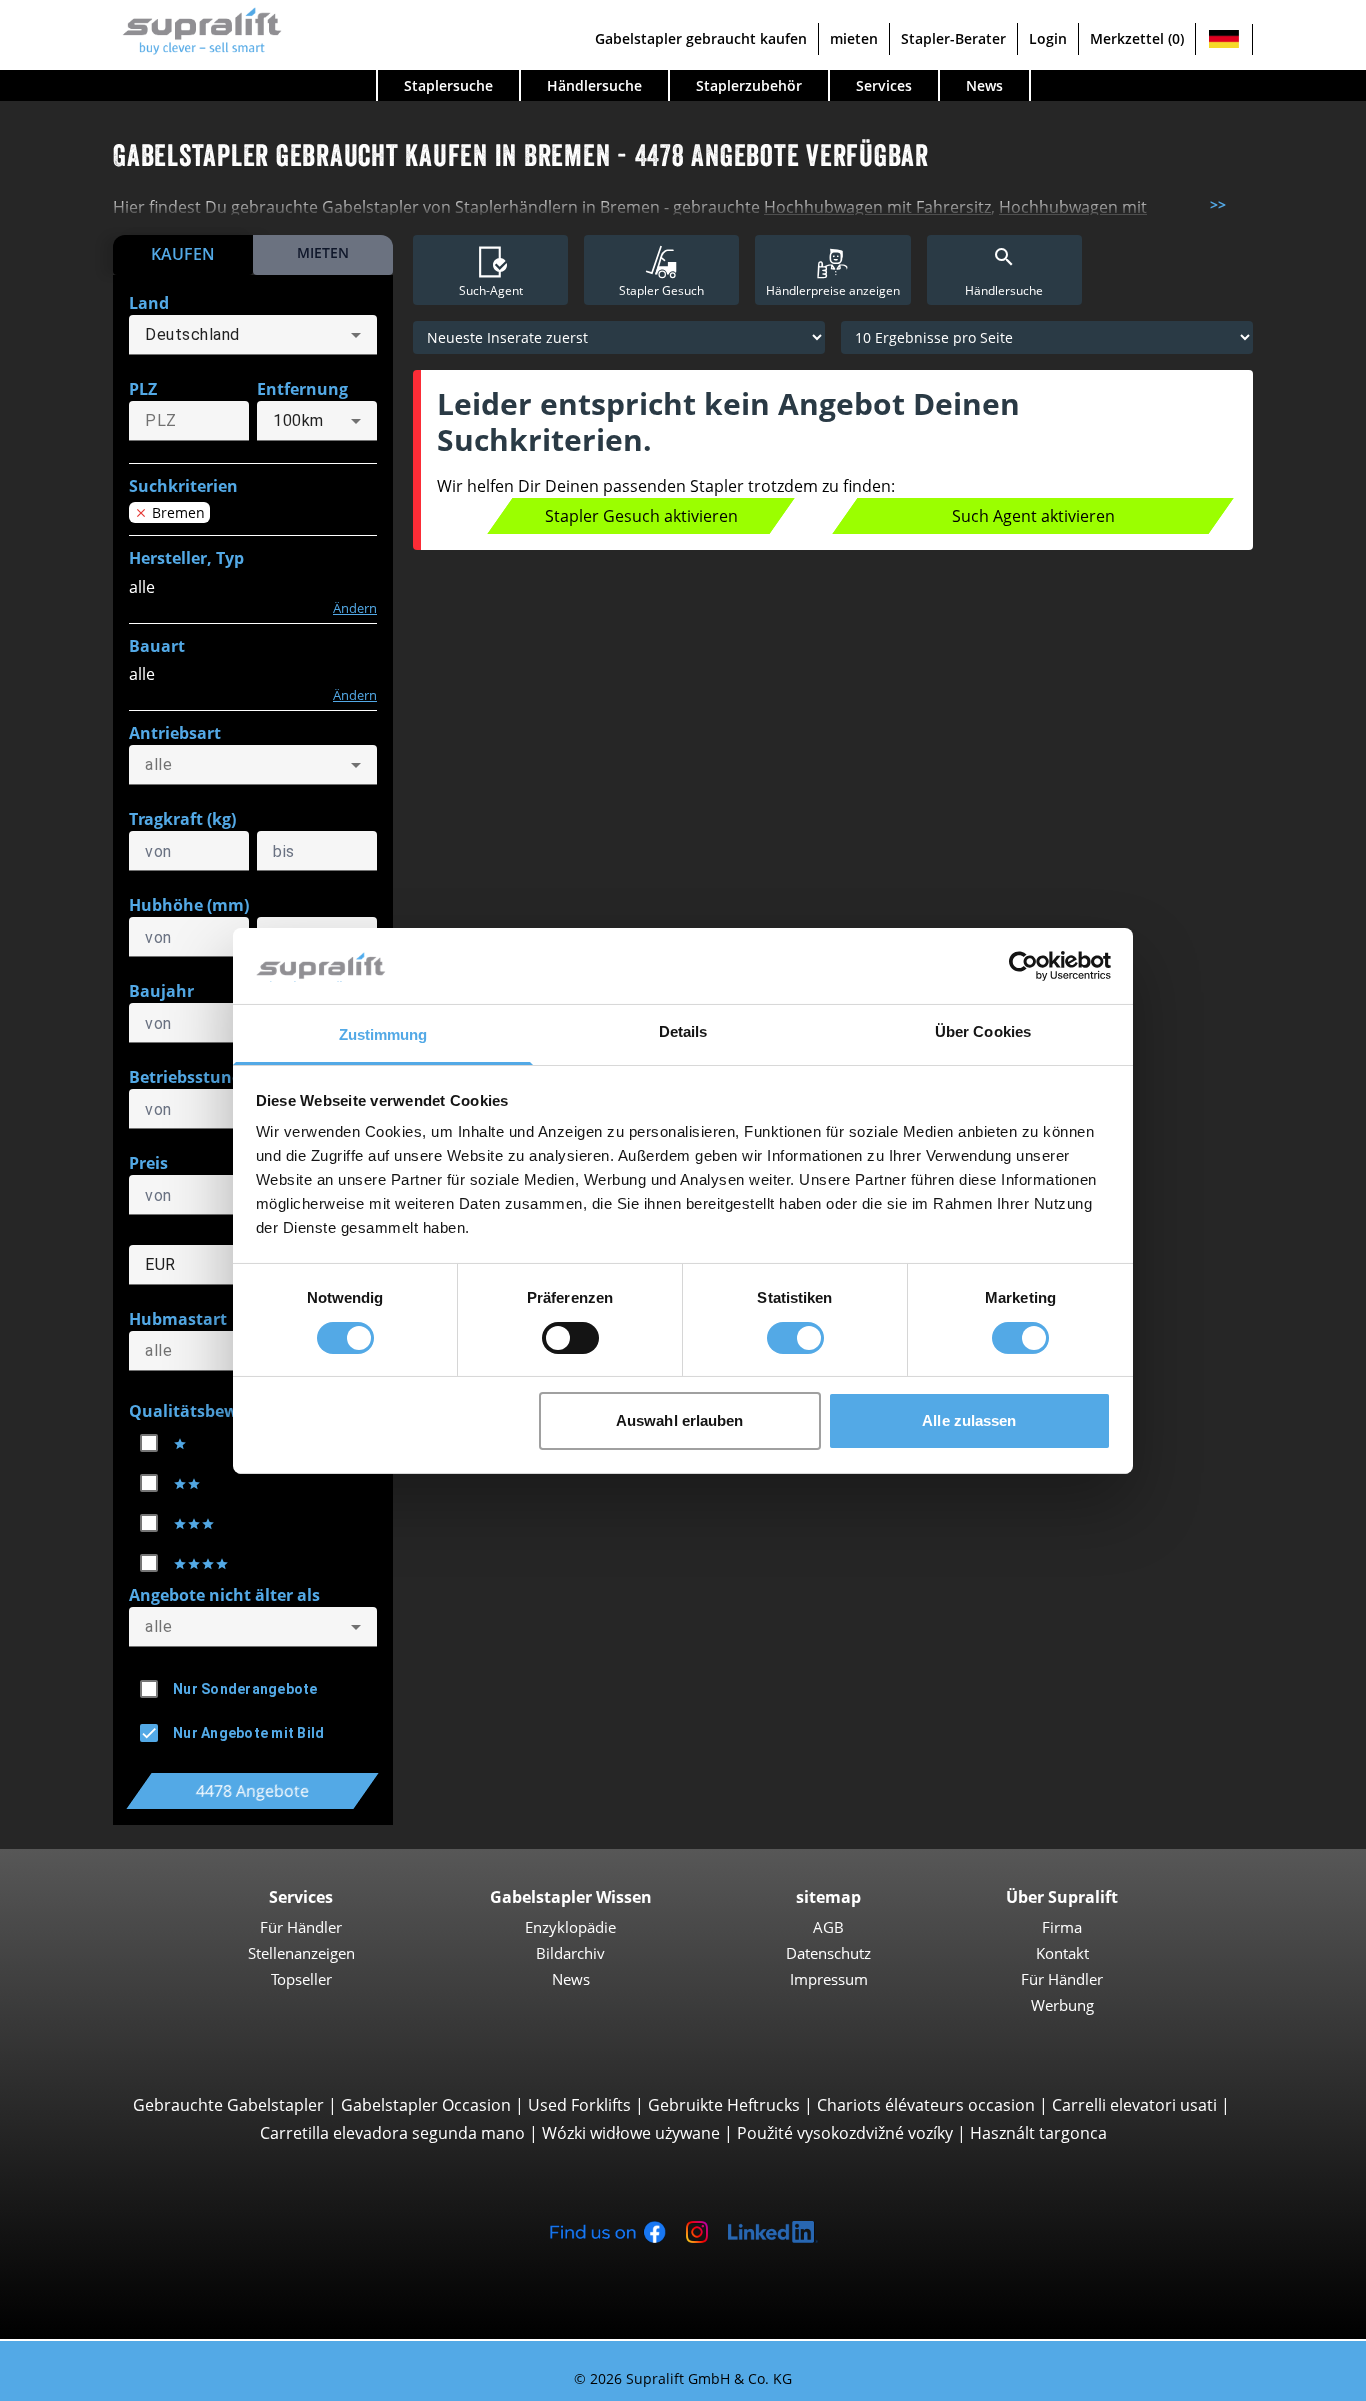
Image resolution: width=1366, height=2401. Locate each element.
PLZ (143, 389)
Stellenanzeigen (301, 1953)
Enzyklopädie (570, 1927)
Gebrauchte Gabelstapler (228, 2105)
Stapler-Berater (953, 38)
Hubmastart (178, 1319)
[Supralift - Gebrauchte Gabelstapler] (197, 28)
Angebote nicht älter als (224, 1595)
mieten (854, 38)
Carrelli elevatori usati (1134, 2105)
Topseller (301, 1979)
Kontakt (1062, 1953)
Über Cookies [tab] (983, 1031)
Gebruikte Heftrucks (724, 2105)
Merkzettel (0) (1137, 38)
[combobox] (253, 335)
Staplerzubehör (749, 85)
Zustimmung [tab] (383, 1034)
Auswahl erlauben (680, 1420)
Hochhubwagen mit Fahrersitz (877, 207)
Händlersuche (594, 85)
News (984, 85)
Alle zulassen (969, 1420)
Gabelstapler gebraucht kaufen (701, 38)
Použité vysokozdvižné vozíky (845, 2133)
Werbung (1062, 2005)
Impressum (829, 1979)
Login (1048, 38)
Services (884, 85)
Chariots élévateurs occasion (926, 2105)
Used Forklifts (579, 2105)
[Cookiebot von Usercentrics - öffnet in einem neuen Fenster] (1023, 966)
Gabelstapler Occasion (426, 2105)
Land (149, 303)
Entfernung (302, 389)
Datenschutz (828, 1953)
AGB (828, 1927)
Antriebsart (175, 733)
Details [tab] (683, 1031)
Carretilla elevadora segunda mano (392, 2133)
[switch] (570, 1338)
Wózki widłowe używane (631, 2133)
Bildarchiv (570, 1953)
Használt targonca (1038, 2133)
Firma (1062, 1927)
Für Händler (301, 1927)
